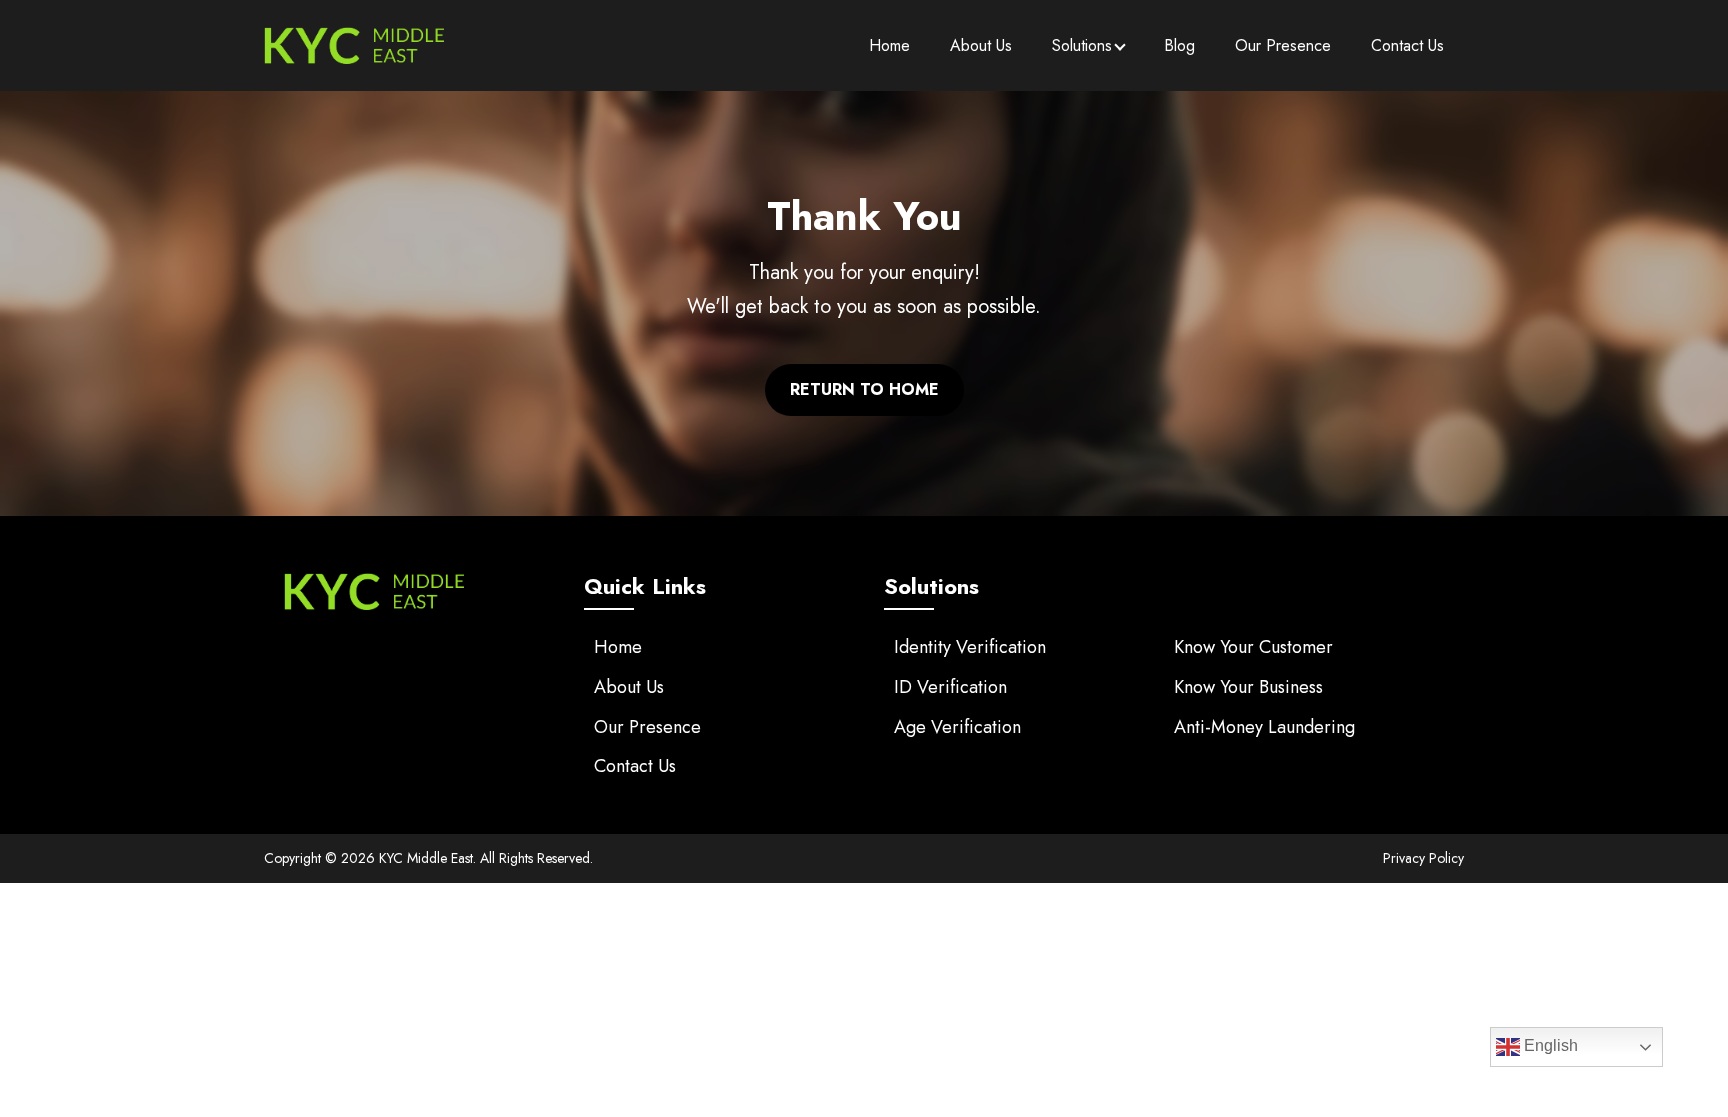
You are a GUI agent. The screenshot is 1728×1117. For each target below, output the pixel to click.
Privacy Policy (1423, 858)
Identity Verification (970, 647)
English (1549, 1045)
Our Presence (1283, 45)
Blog (1179, 45)
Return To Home (864, 389)
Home (889, 45)
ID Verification (950, 687)
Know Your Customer (1253, 647)
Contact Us (1407, 45)
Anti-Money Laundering (1264, 727)
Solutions (1082, 45)
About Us (981, 45)
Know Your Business (1248, 687)
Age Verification (957, 727)
